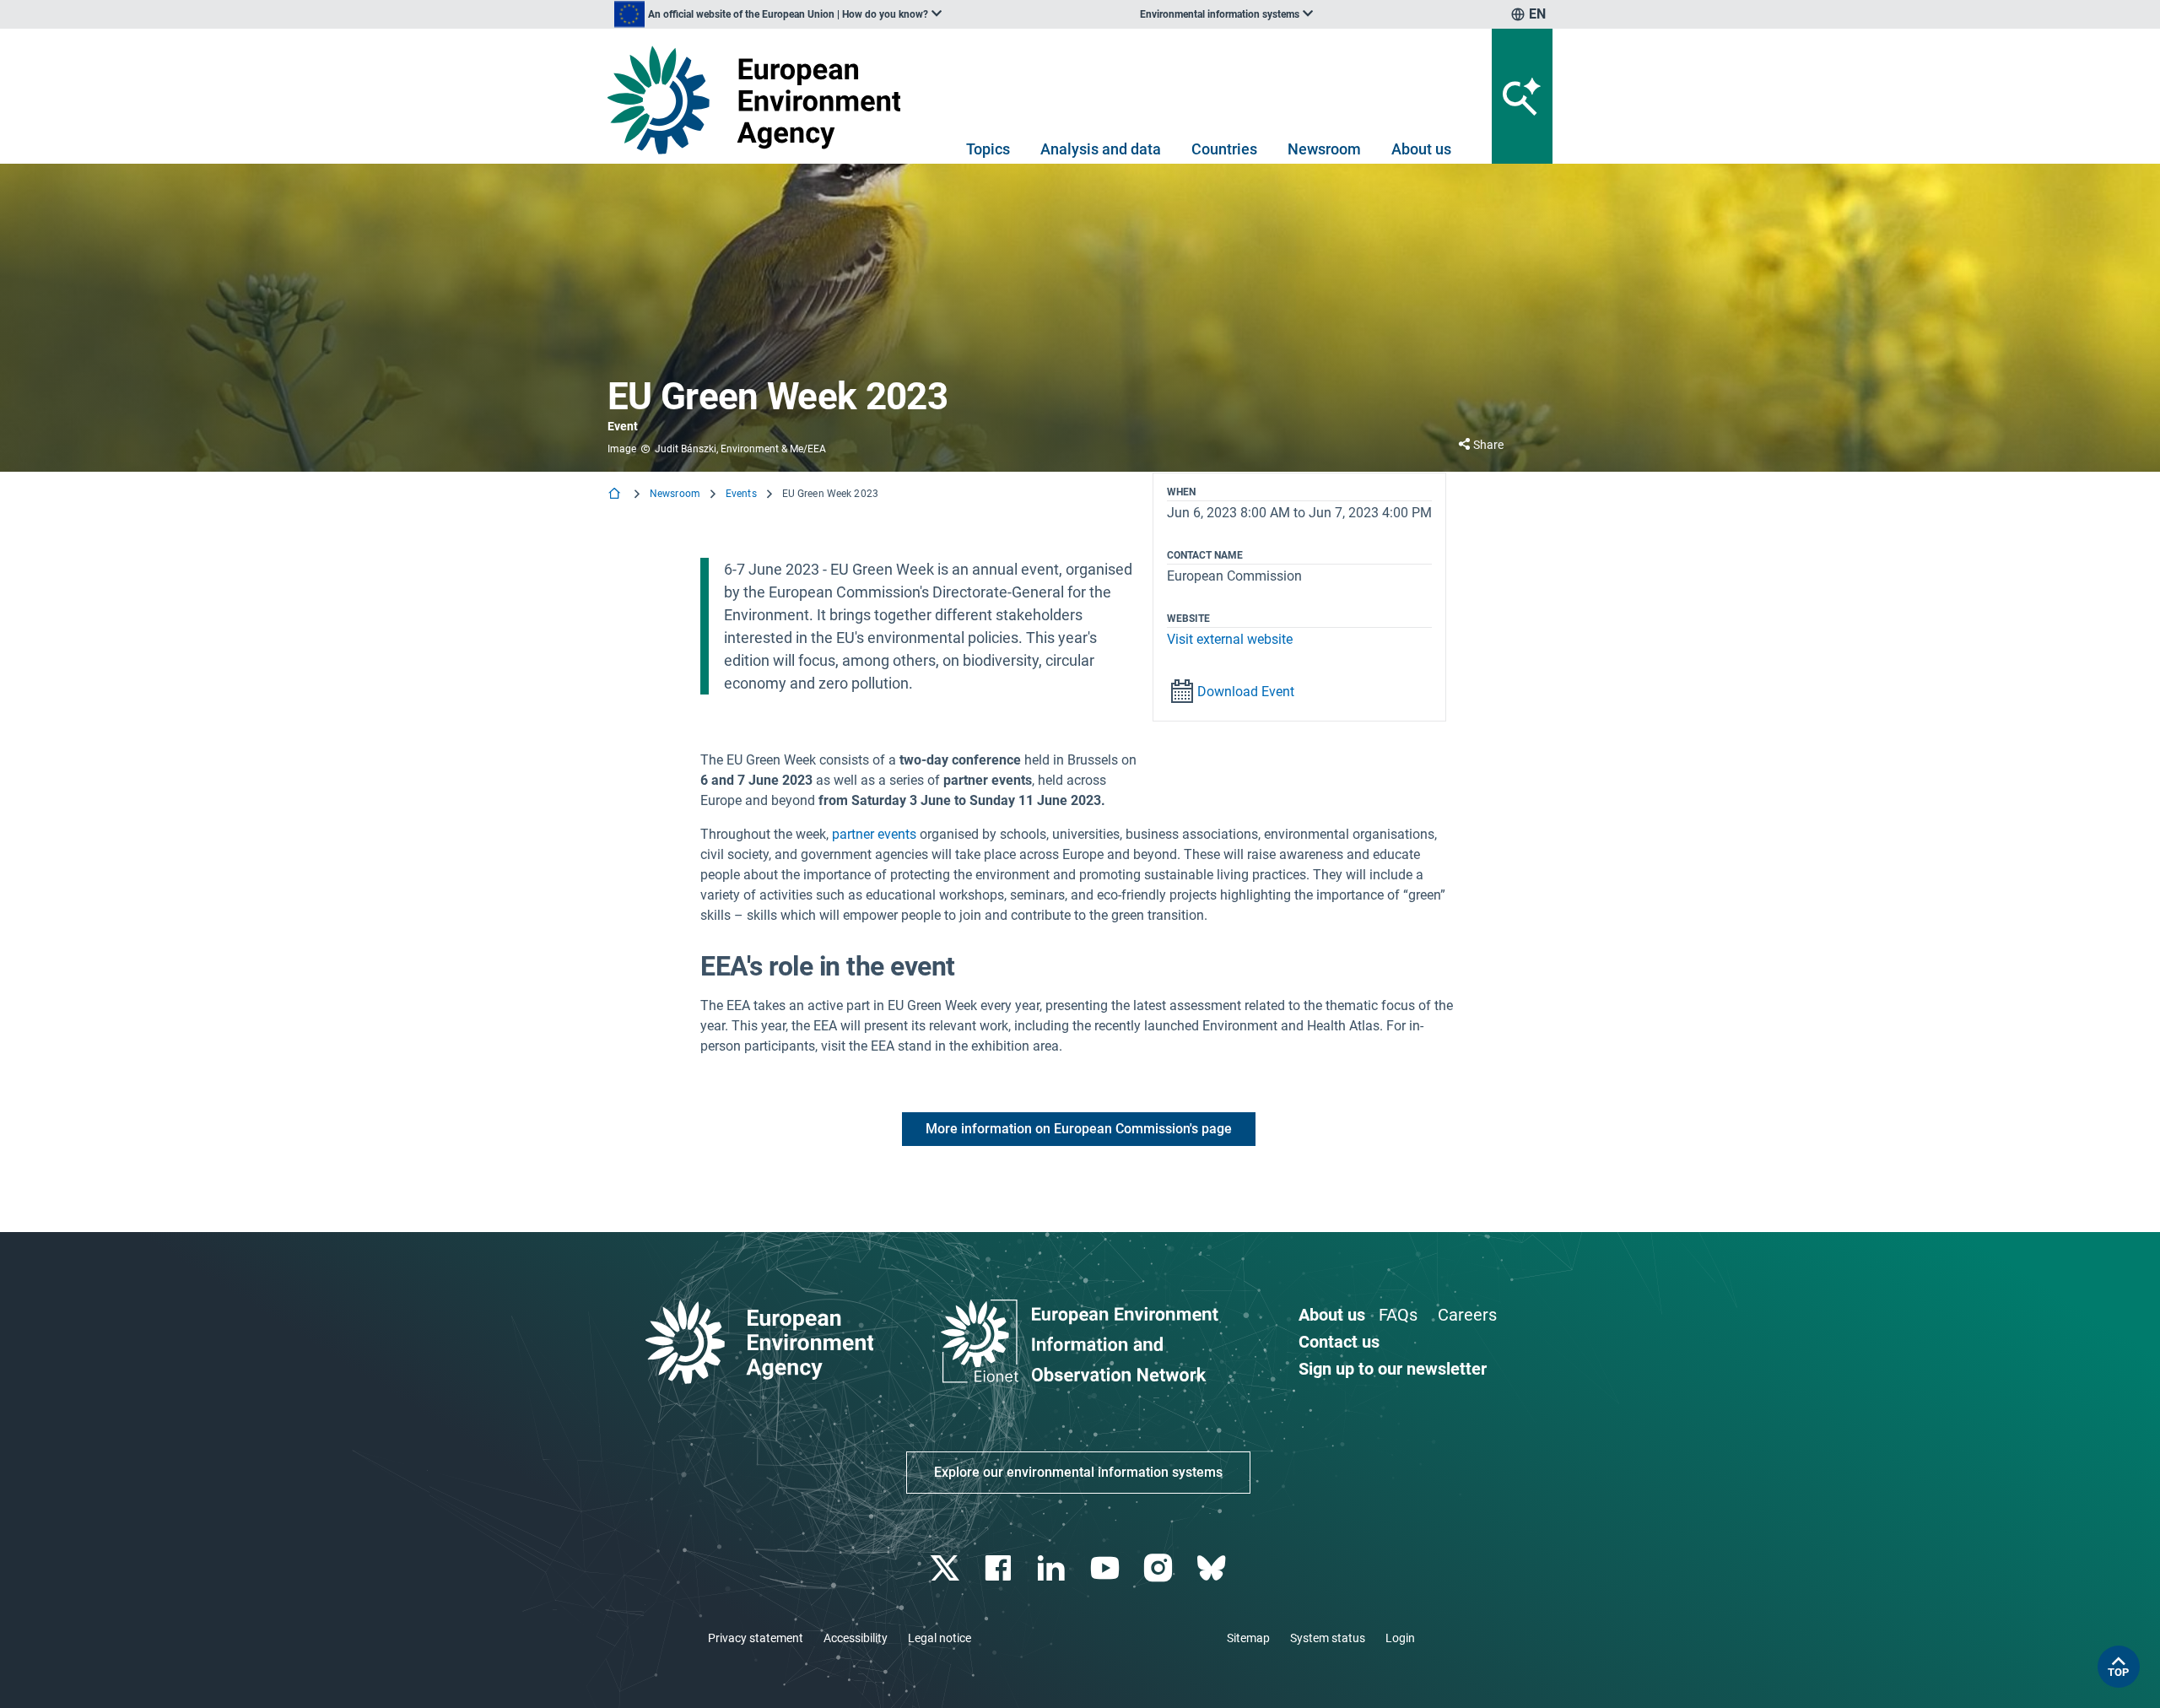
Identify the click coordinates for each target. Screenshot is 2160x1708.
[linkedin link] (1053, 1568)
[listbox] (778, 14)
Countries (1224, 149)
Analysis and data (1101, 149)
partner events (874, 834)
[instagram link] (1160, 1568)
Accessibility (856, 1638)
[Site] (761, 100)
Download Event (1246, 692)
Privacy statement (756, 1638)
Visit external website (1230, 639)
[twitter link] (946, 1568)
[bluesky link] (1213, 1568)
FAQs (1398, 1315)
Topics (988, 149)
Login (1400, 1638)
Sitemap (1248, 1638)
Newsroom (1324, 149)
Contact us (1339, 1342)
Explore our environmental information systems (1078, 1472)
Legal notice (940, 1638)
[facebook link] (1000, 1568)
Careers (1467, 1315)
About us (1421, 149)
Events (741, 494)
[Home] (616, 495)
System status (1328, 1638)
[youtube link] (1107, 1568)
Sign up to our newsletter (1393, 1369)
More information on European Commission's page (1079, 1129)
